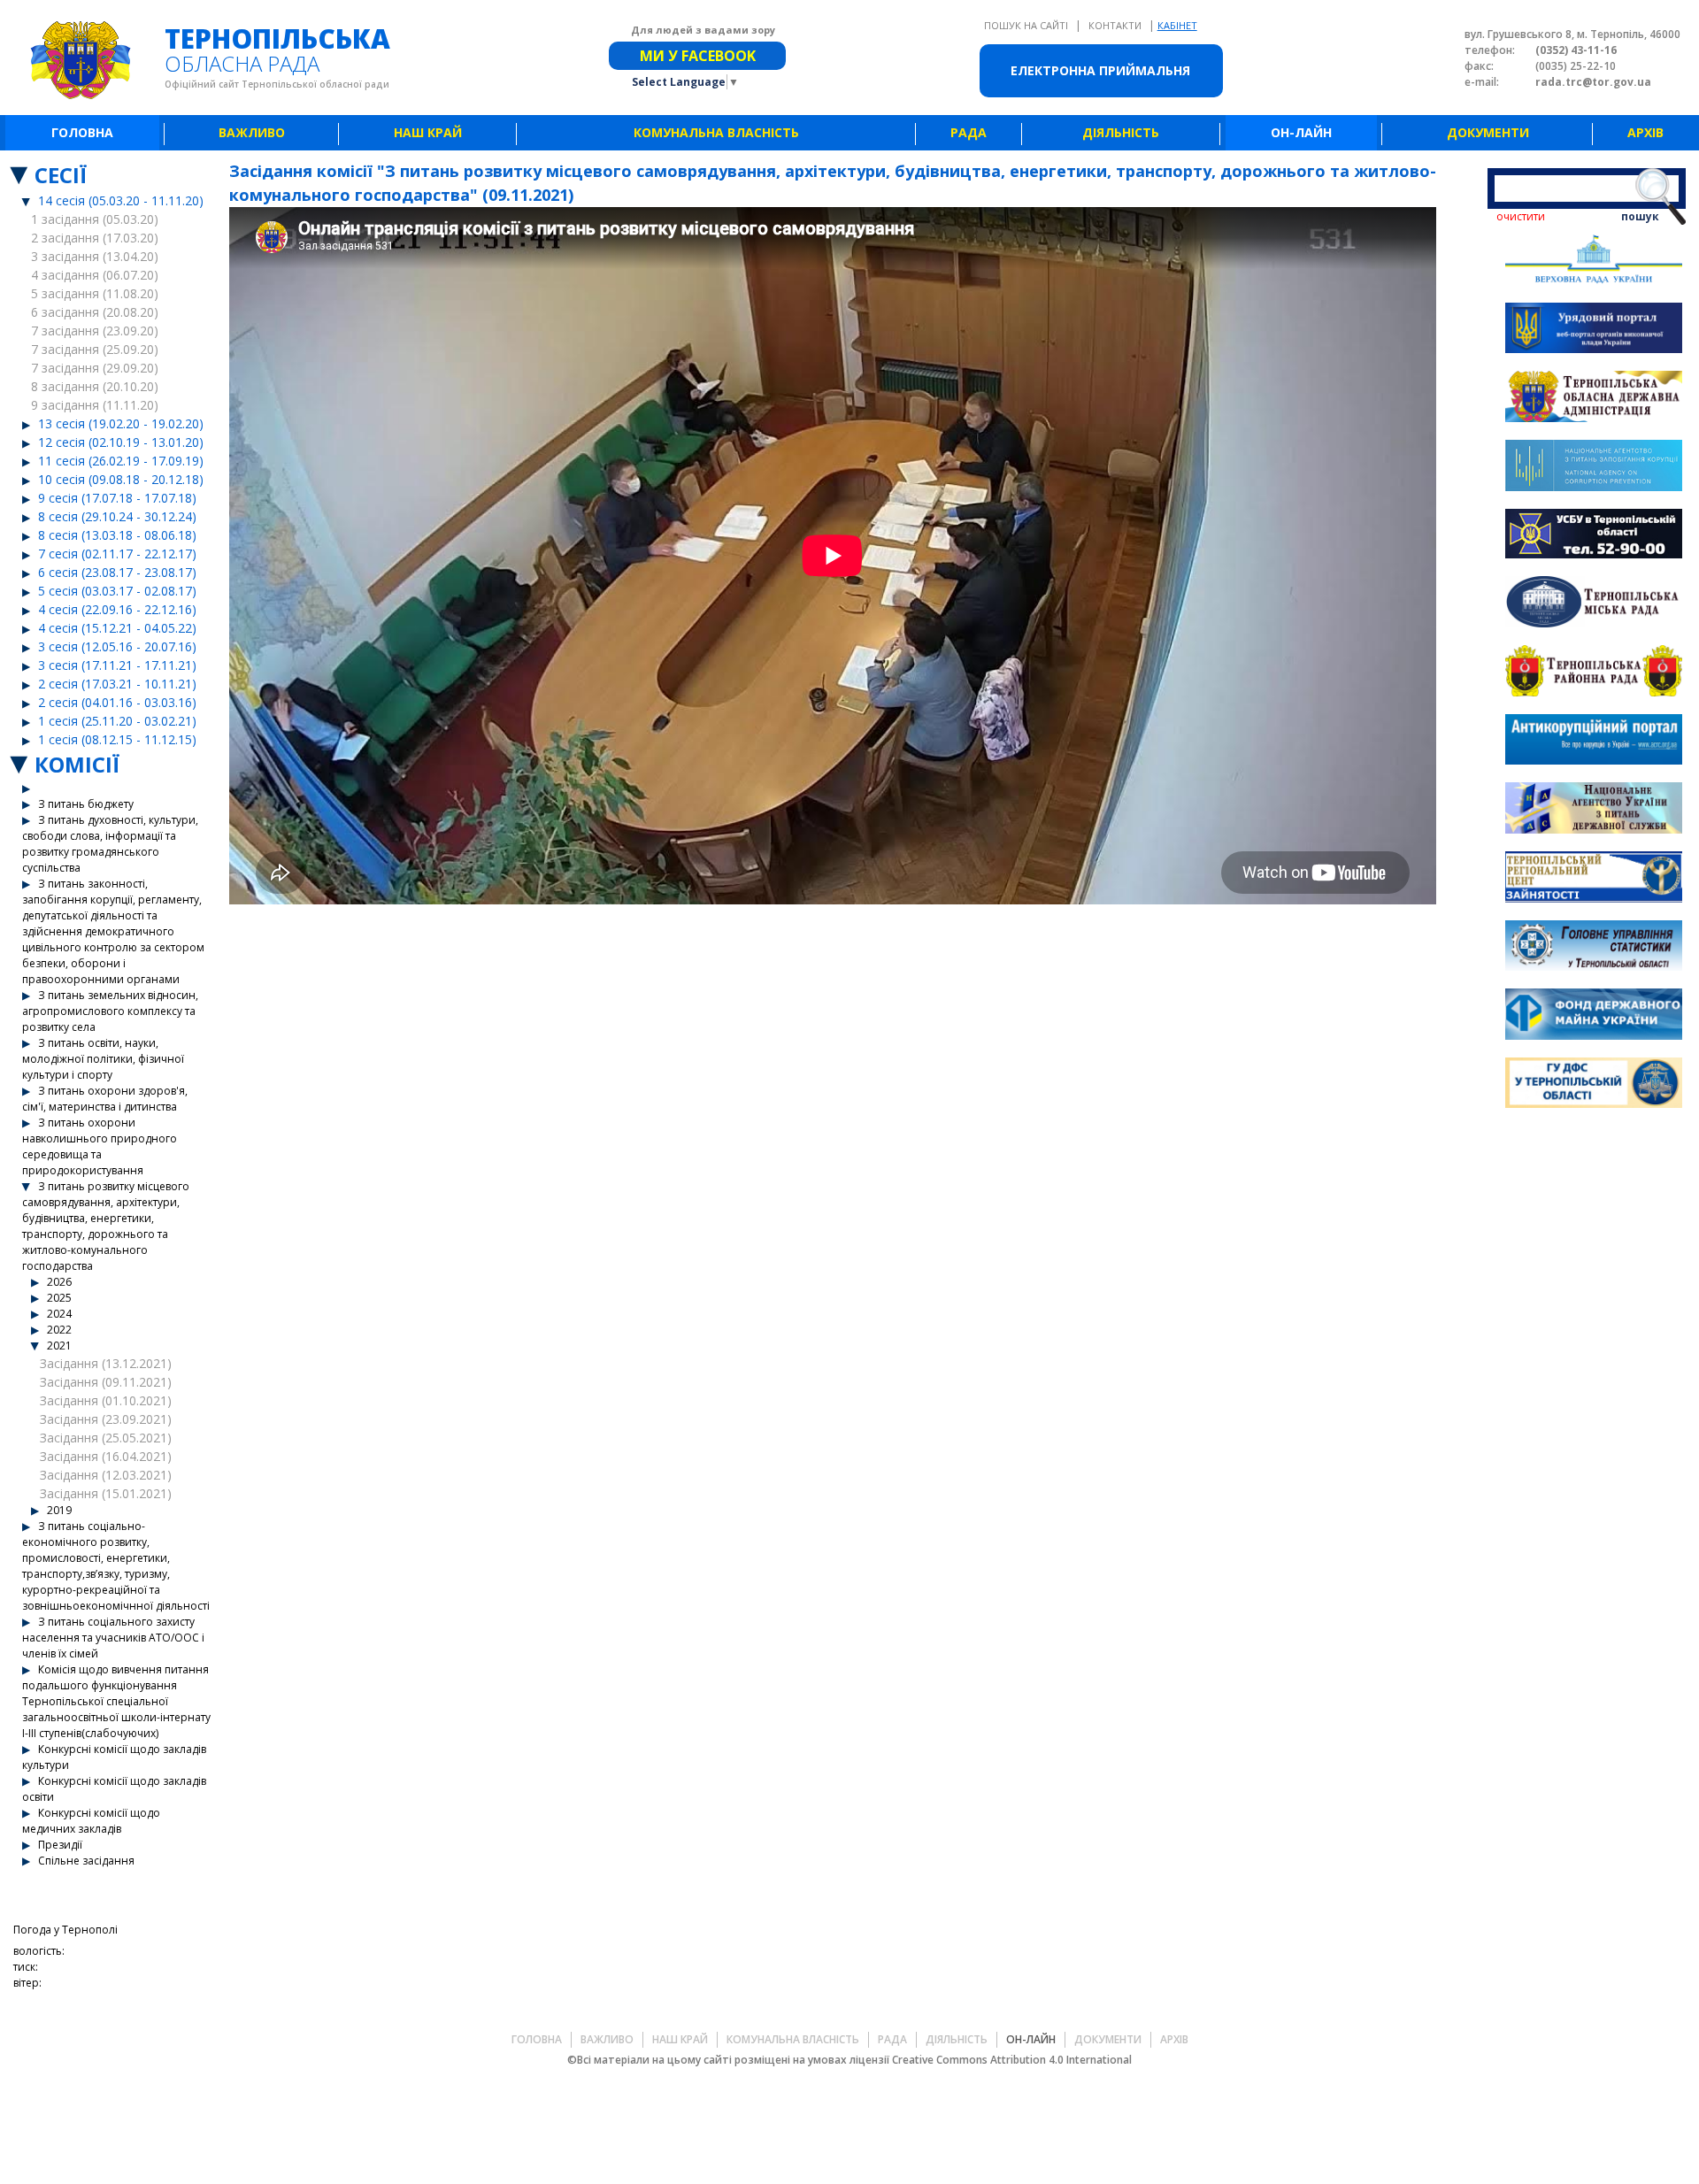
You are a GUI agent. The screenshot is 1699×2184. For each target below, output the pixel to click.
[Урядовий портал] (1594, 331)
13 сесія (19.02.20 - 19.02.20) (121, 423)
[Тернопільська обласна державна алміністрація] (1594, 399)
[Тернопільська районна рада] (1594, 673)
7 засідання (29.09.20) (95, 368)
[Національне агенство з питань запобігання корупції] (1594, 468)
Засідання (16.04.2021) (106, 1456)
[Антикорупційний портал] (1594, 742)
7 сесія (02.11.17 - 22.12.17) (117, 554)
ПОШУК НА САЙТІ (1027, 25)
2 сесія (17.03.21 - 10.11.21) (117, 684)
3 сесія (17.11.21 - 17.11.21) (117, 665)
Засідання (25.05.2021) (106, 1438)
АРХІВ (1645, 132)
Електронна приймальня (1100, 70)
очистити (1521, 216)
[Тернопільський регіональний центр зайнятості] (1594, 879)
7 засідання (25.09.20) (95, 349)
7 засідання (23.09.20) (95, 331)
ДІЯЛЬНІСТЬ (1121, 132)
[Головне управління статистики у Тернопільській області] (1594, 948)
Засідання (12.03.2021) (106, 1475)
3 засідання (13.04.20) (95, 256)
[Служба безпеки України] (1594, 536)
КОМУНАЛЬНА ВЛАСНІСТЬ (716, 132)
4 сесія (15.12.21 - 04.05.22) (117, 628)
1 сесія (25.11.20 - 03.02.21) (117, 721)
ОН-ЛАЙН (1301, 132)
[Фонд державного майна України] (1594, 1016)
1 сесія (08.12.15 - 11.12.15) (117, 739)
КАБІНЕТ (1177, 25)
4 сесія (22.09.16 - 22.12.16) (117, 609)
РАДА (969, 132)
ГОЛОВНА (82, 132)
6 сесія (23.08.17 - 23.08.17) (117, 572)
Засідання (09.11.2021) (106, 1382)
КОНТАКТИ (1116, 25)
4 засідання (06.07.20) (95, 275)
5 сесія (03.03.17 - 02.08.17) (117, 591)
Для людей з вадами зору (703, 30)
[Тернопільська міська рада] (1594, 604)
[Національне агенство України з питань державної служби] (1594, 810)
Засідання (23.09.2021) (106, 1419)
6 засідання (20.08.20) (95, 312)
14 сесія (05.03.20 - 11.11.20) (121, 200)
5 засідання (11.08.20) (95, 293)
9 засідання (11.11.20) (95, 405)
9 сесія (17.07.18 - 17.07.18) (117, 498)
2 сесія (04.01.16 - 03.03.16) (117, 702)
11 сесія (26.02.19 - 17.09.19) (121, 461)
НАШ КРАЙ (428, 132)
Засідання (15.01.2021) (106, 1493)
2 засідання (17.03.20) (95, 238)
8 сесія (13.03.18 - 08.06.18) (117, 535)
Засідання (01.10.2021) (106, 1400)
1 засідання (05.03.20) (95, 219)
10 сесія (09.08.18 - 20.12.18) (121, 479)
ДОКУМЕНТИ (1488, 132)
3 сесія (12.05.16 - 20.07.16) (117, 646)
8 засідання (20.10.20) (95, 386)
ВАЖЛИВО (252, 132)
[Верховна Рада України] (1594, 261)
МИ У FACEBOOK (698, 56)
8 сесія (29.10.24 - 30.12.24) (117, 516)
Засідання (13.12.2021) (106, 1363)
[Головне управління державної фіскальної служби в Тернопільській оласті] (1594, 1085)
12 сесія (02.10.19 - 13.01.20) (121, 442)
